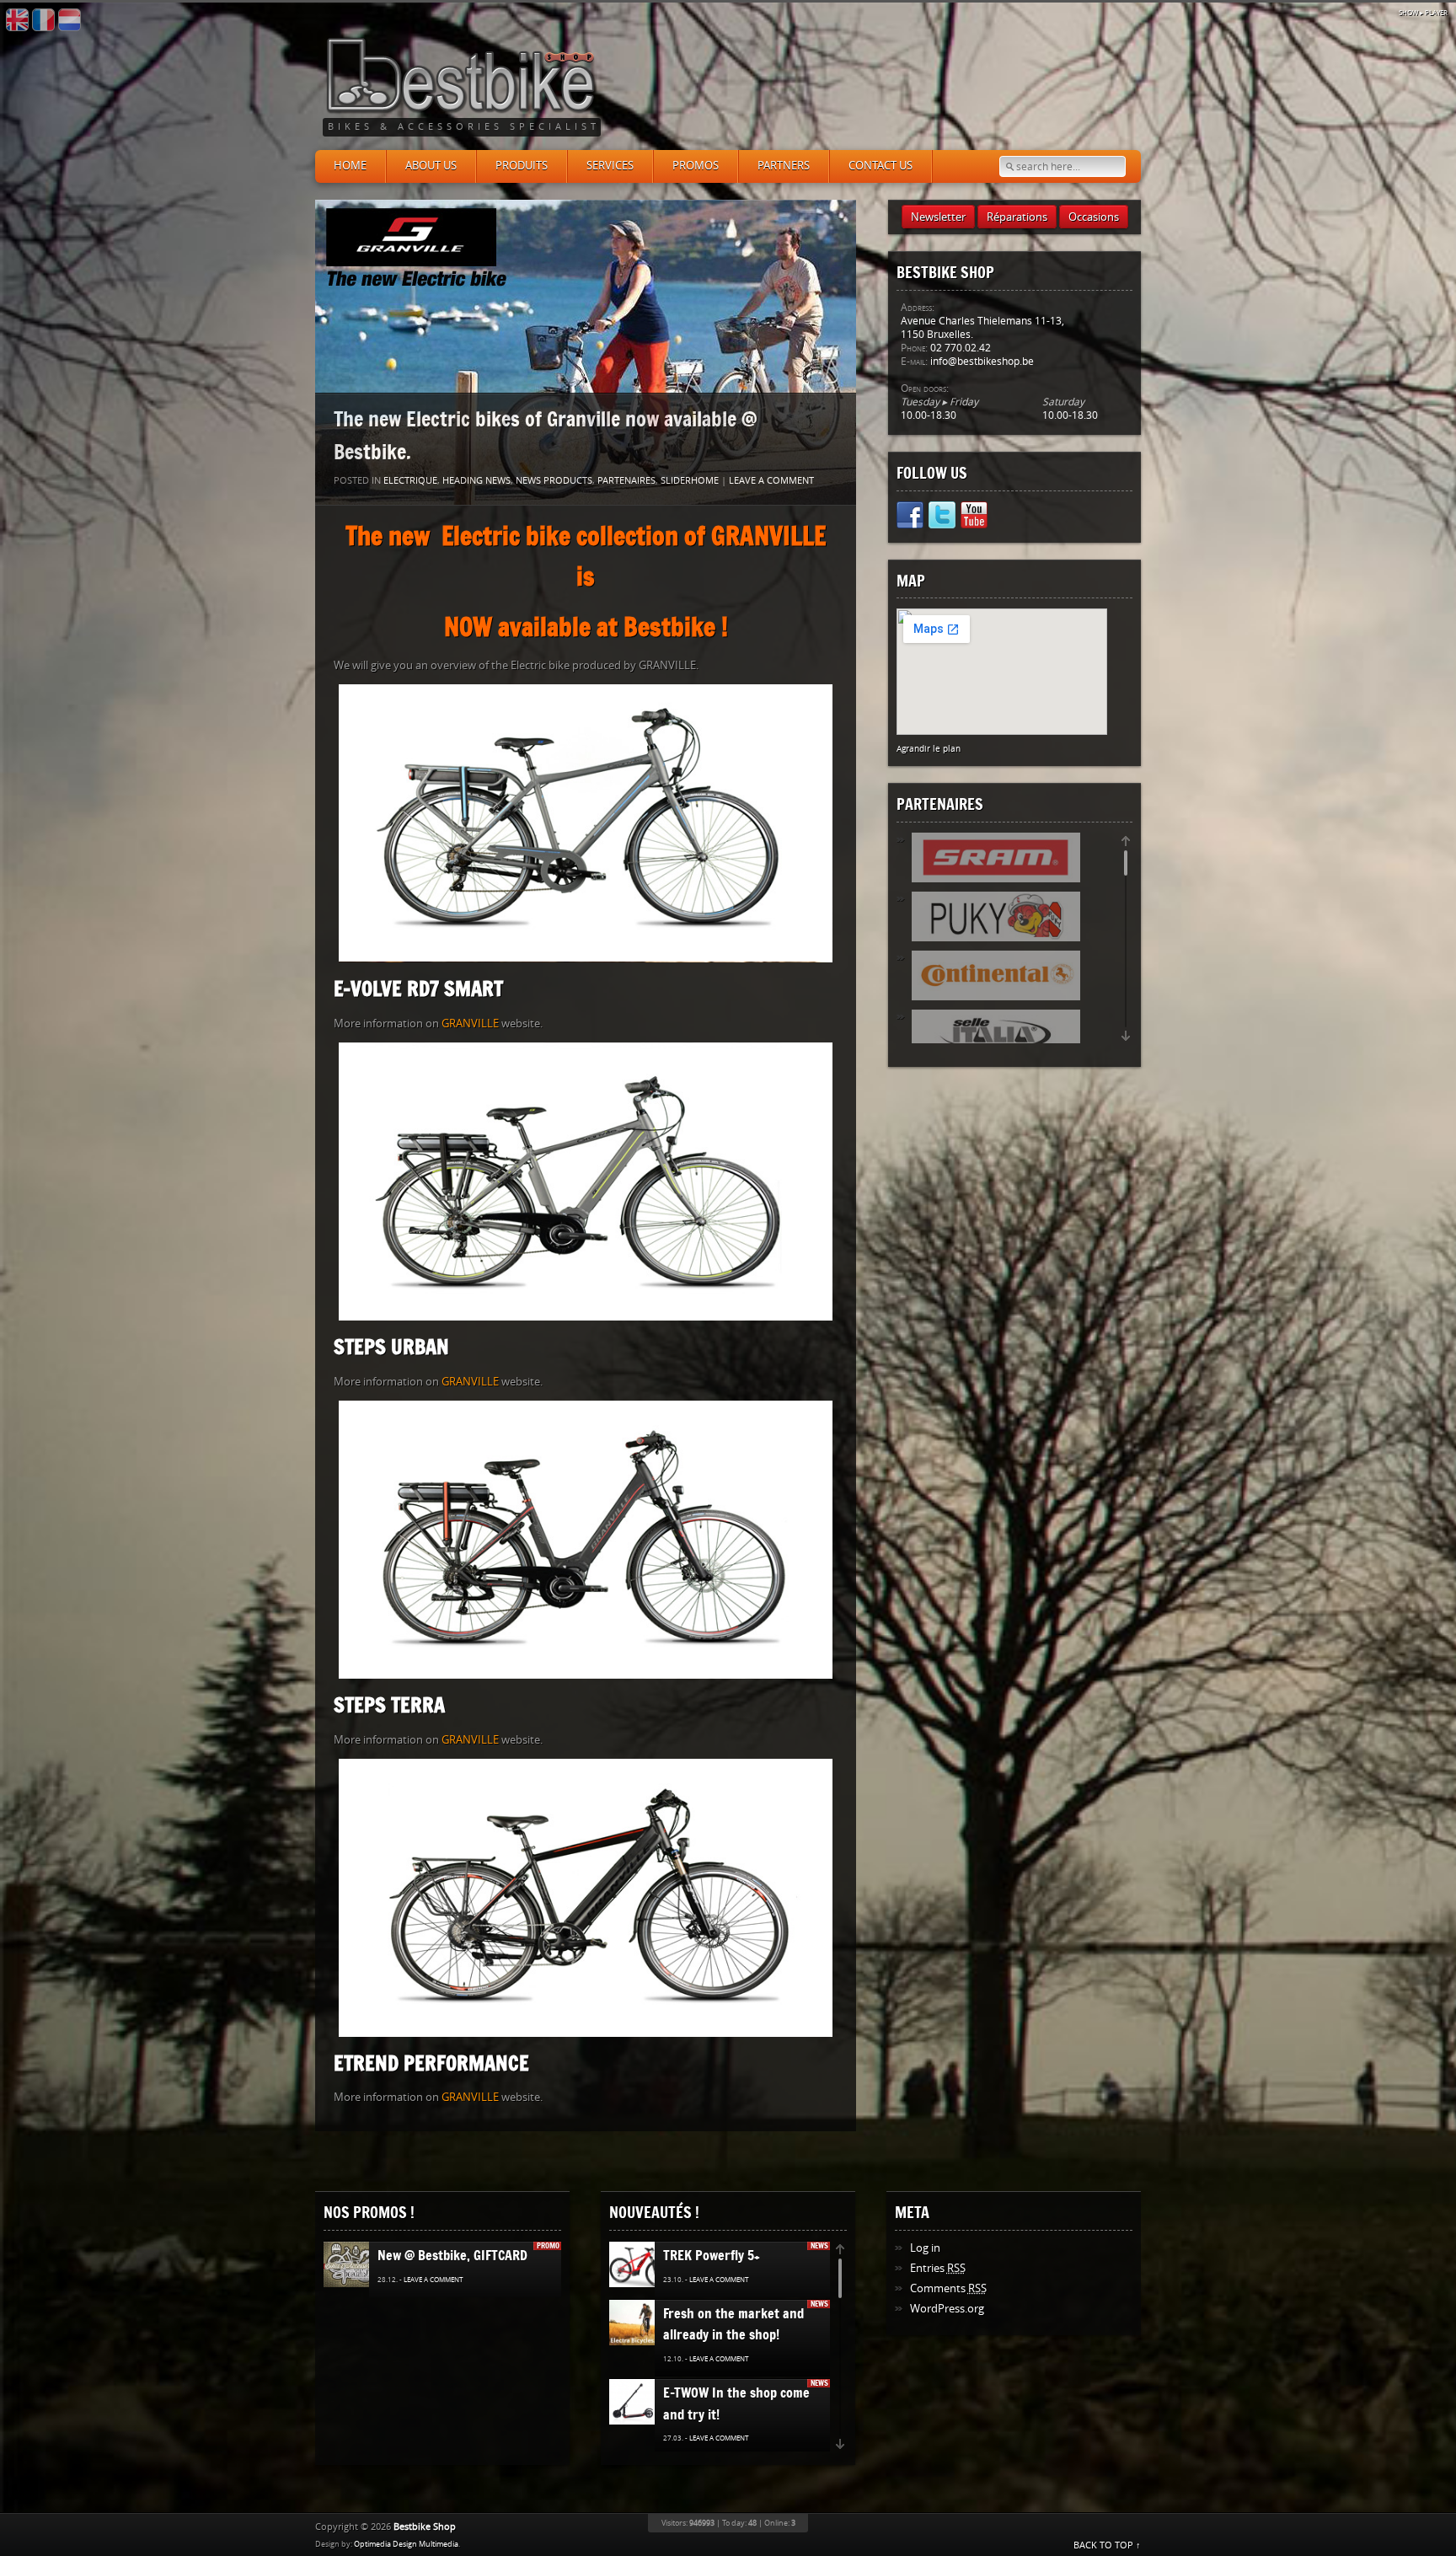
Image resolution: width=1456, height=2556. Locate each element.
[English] (17, 20)
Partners (784, 166)
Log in (925, 2248)
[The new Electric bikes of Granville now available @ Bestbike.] (586, 352)
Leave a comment (771, 481)
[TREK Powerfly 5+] (640, 2265)
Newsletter (938, 217)
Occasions (1094, 217)
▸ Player (1423, 13)
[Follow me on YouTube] (974, 518)
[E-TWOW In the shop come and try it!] (634, 2403)
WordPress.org (947, 2309)
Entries (938, 2268)
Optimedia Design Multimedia (406, 2544)
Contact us (881, 166)
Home (350, 166)
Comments (948, 2288)
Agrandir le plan (929, 749)
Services (610, 166)
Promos (696, 166)
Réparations (1017, 217)
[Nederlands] (70, 20)
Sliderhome (690, 481)
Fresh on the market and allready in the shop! (733, 2324)
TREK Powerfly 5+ (712, 2255)
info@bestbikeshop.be (982, 362)
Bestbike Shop (425, 2527)
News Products (554, 481)
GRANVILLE (470, 1023)
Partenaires (626, 481)
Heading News (476, 481)
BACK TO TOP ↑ (1107, 2545)
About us (431, 166)
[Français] (43, 20)
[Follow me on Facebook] (910, 518)
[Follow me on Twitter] (942, 518)
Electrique (410, 481)
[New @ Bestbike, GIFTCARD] (352, 2265)
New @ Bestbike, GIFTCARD (452, 2255)
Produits (522, 166)
